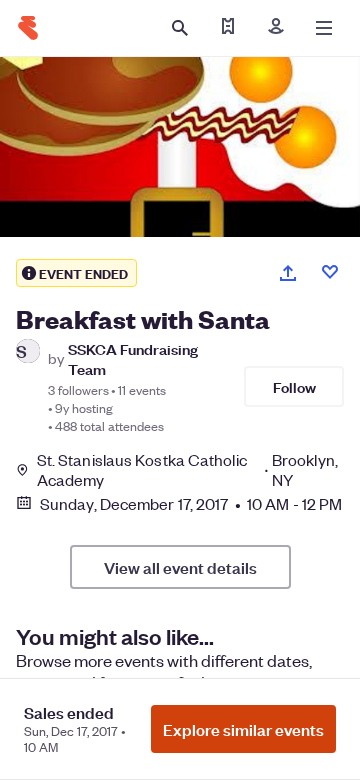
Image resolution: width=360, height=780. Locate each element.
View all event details (180, 567)
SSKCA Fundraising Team (133, 358)
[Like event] (330, 272)
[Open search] (180, 28)
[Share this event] (288, 273)
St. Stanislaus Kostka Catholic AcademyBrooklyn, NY (187, 470)
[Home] (28, 28)
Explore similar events (243, 729)
